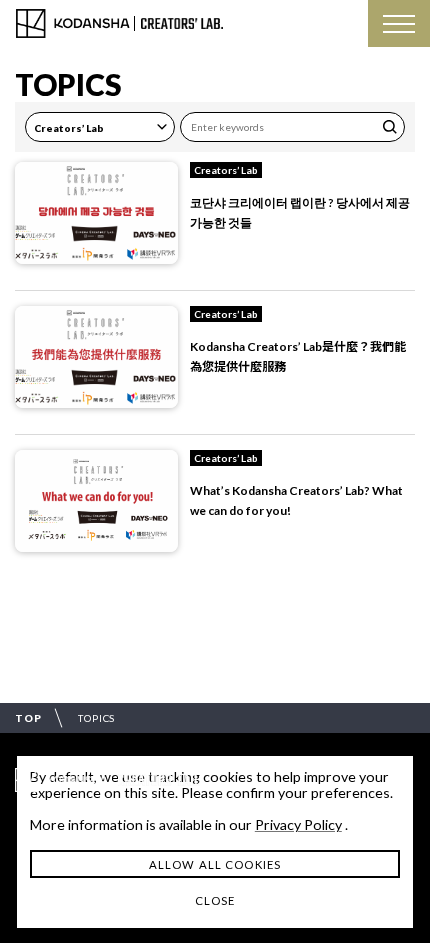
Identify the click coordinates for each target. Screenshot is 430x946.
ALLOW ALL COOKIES (215, 864)
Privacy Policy (298, 824)
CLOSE (215, 900)
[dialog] (215, 842)
